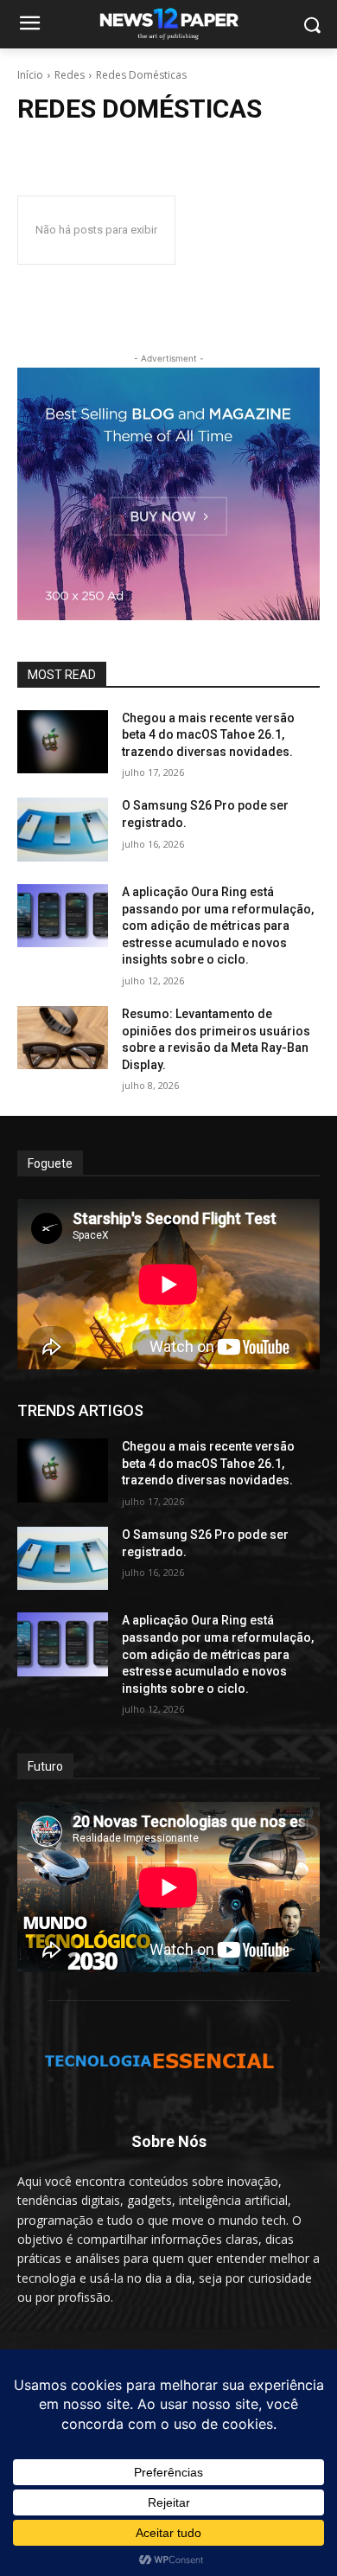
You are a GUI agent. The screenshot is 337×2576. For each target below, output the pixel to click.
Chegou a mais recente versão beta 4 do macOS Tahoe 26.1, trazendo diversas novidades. (208, 735)
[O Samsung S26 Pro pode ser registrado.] (63, 830)
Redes (70, 75)
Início (30, 75)
